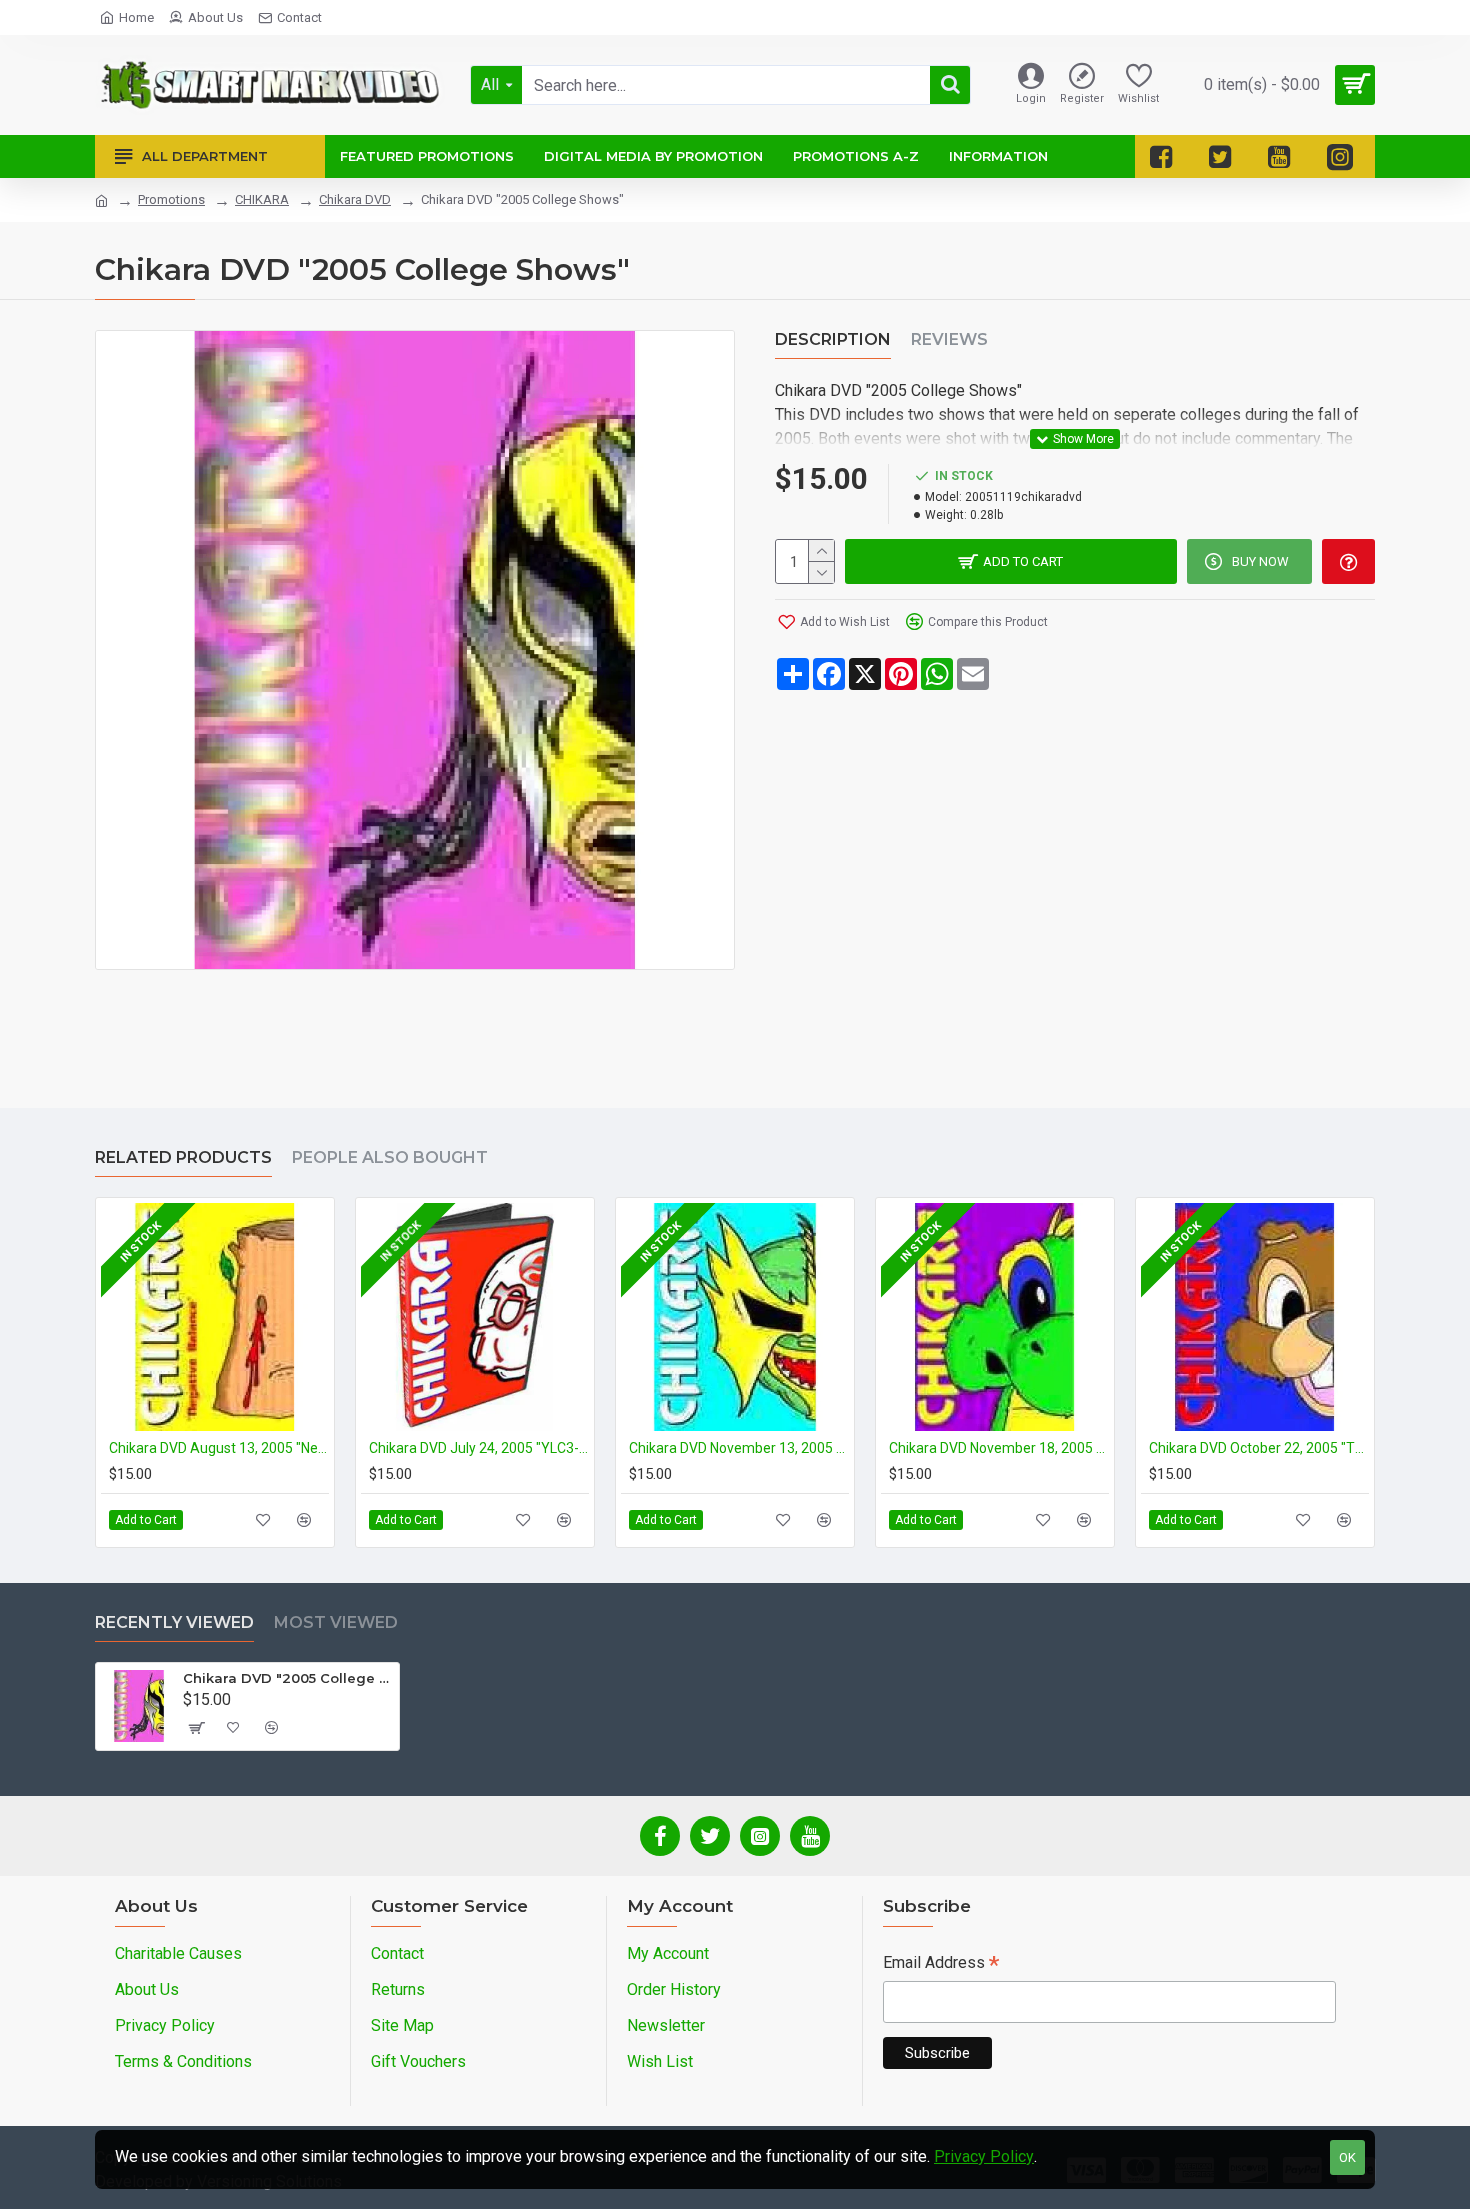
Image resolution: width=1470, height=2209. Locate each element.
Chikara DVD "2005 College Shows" (287, 1678)
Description (833, 339)
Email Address (941, 1964)
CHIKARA (262, 199)
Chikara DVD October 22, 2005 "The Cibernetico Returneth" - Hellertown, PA (1259, 1448)
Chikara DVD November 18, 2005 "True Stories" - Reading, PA (999, 1448)
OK (1347, 2157)
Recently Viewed (174, 1622)
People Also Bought (390, 1157)
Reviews (949, 339)
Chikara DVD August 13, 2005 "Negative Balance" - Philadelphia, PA (219, 1448)
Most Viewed (336, 1622)
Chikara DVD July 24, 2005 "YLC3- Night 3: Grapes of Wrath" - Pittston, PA (479, 1448)
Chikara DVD (355, 199)
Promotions (171, 199)
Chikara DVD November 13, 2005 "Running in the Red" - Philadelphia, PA (739, 1448)
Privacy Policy (984, 2156)
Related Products (183, 1157)
